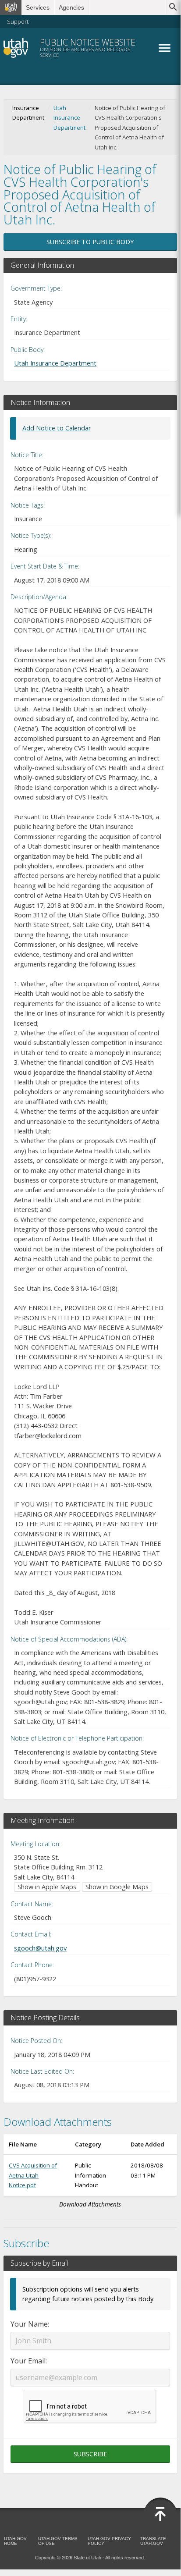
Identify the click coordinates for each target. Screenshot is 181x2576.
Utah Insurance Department (69, 118)
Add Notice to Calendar (57, 428)
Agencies (71, 7)
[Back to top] (160, 2514)
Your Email (28, 2361)
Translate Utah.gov (153, 2541)
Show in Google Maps (117, 1887)
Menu (164, 48)
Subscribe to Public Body (90, 242)
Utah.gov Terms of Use (58, 2541)
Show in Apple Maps (47, 1887)
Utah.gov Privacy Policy (109, 2541)
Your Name (29, 2324)
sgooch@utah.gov (40, 1948)
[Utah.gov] (11, 7)
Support (18, 21)
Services (38, 7)
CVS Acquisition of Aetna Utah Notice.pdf (33, 2175)
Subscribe (90, 2454)
